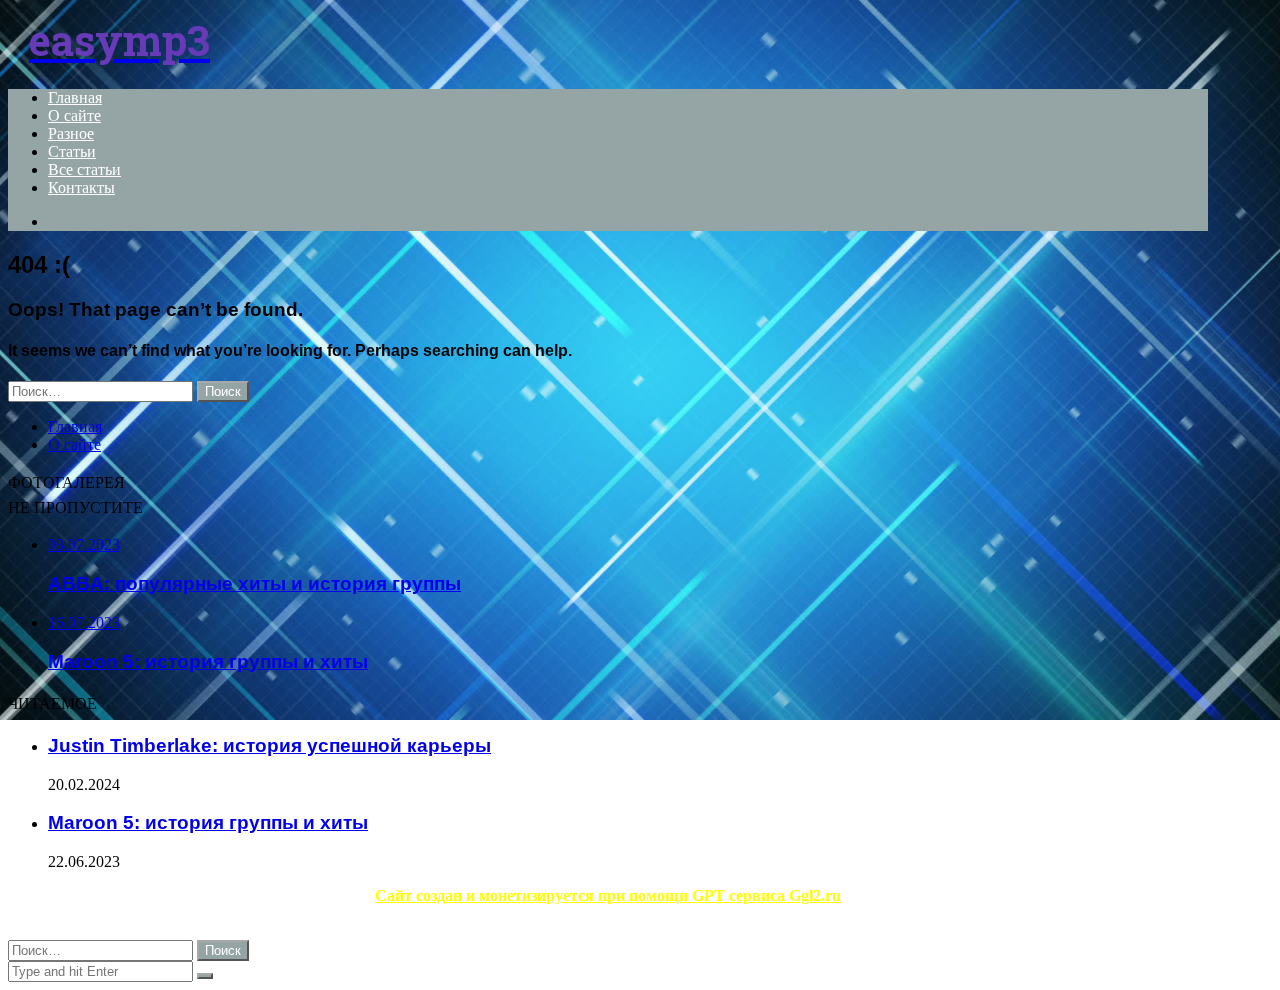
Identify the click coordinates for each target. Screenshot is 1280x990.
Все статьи (84, 169)
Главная (75, 97)
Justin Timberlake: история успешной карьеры (269, 745)
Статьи (72, 151)
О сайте (74, 115)
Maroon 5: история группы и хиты (208, 822)
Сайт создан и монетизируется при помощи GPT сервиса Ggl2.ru (608, 895)
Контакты (81, 187)
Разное (71, 133)
